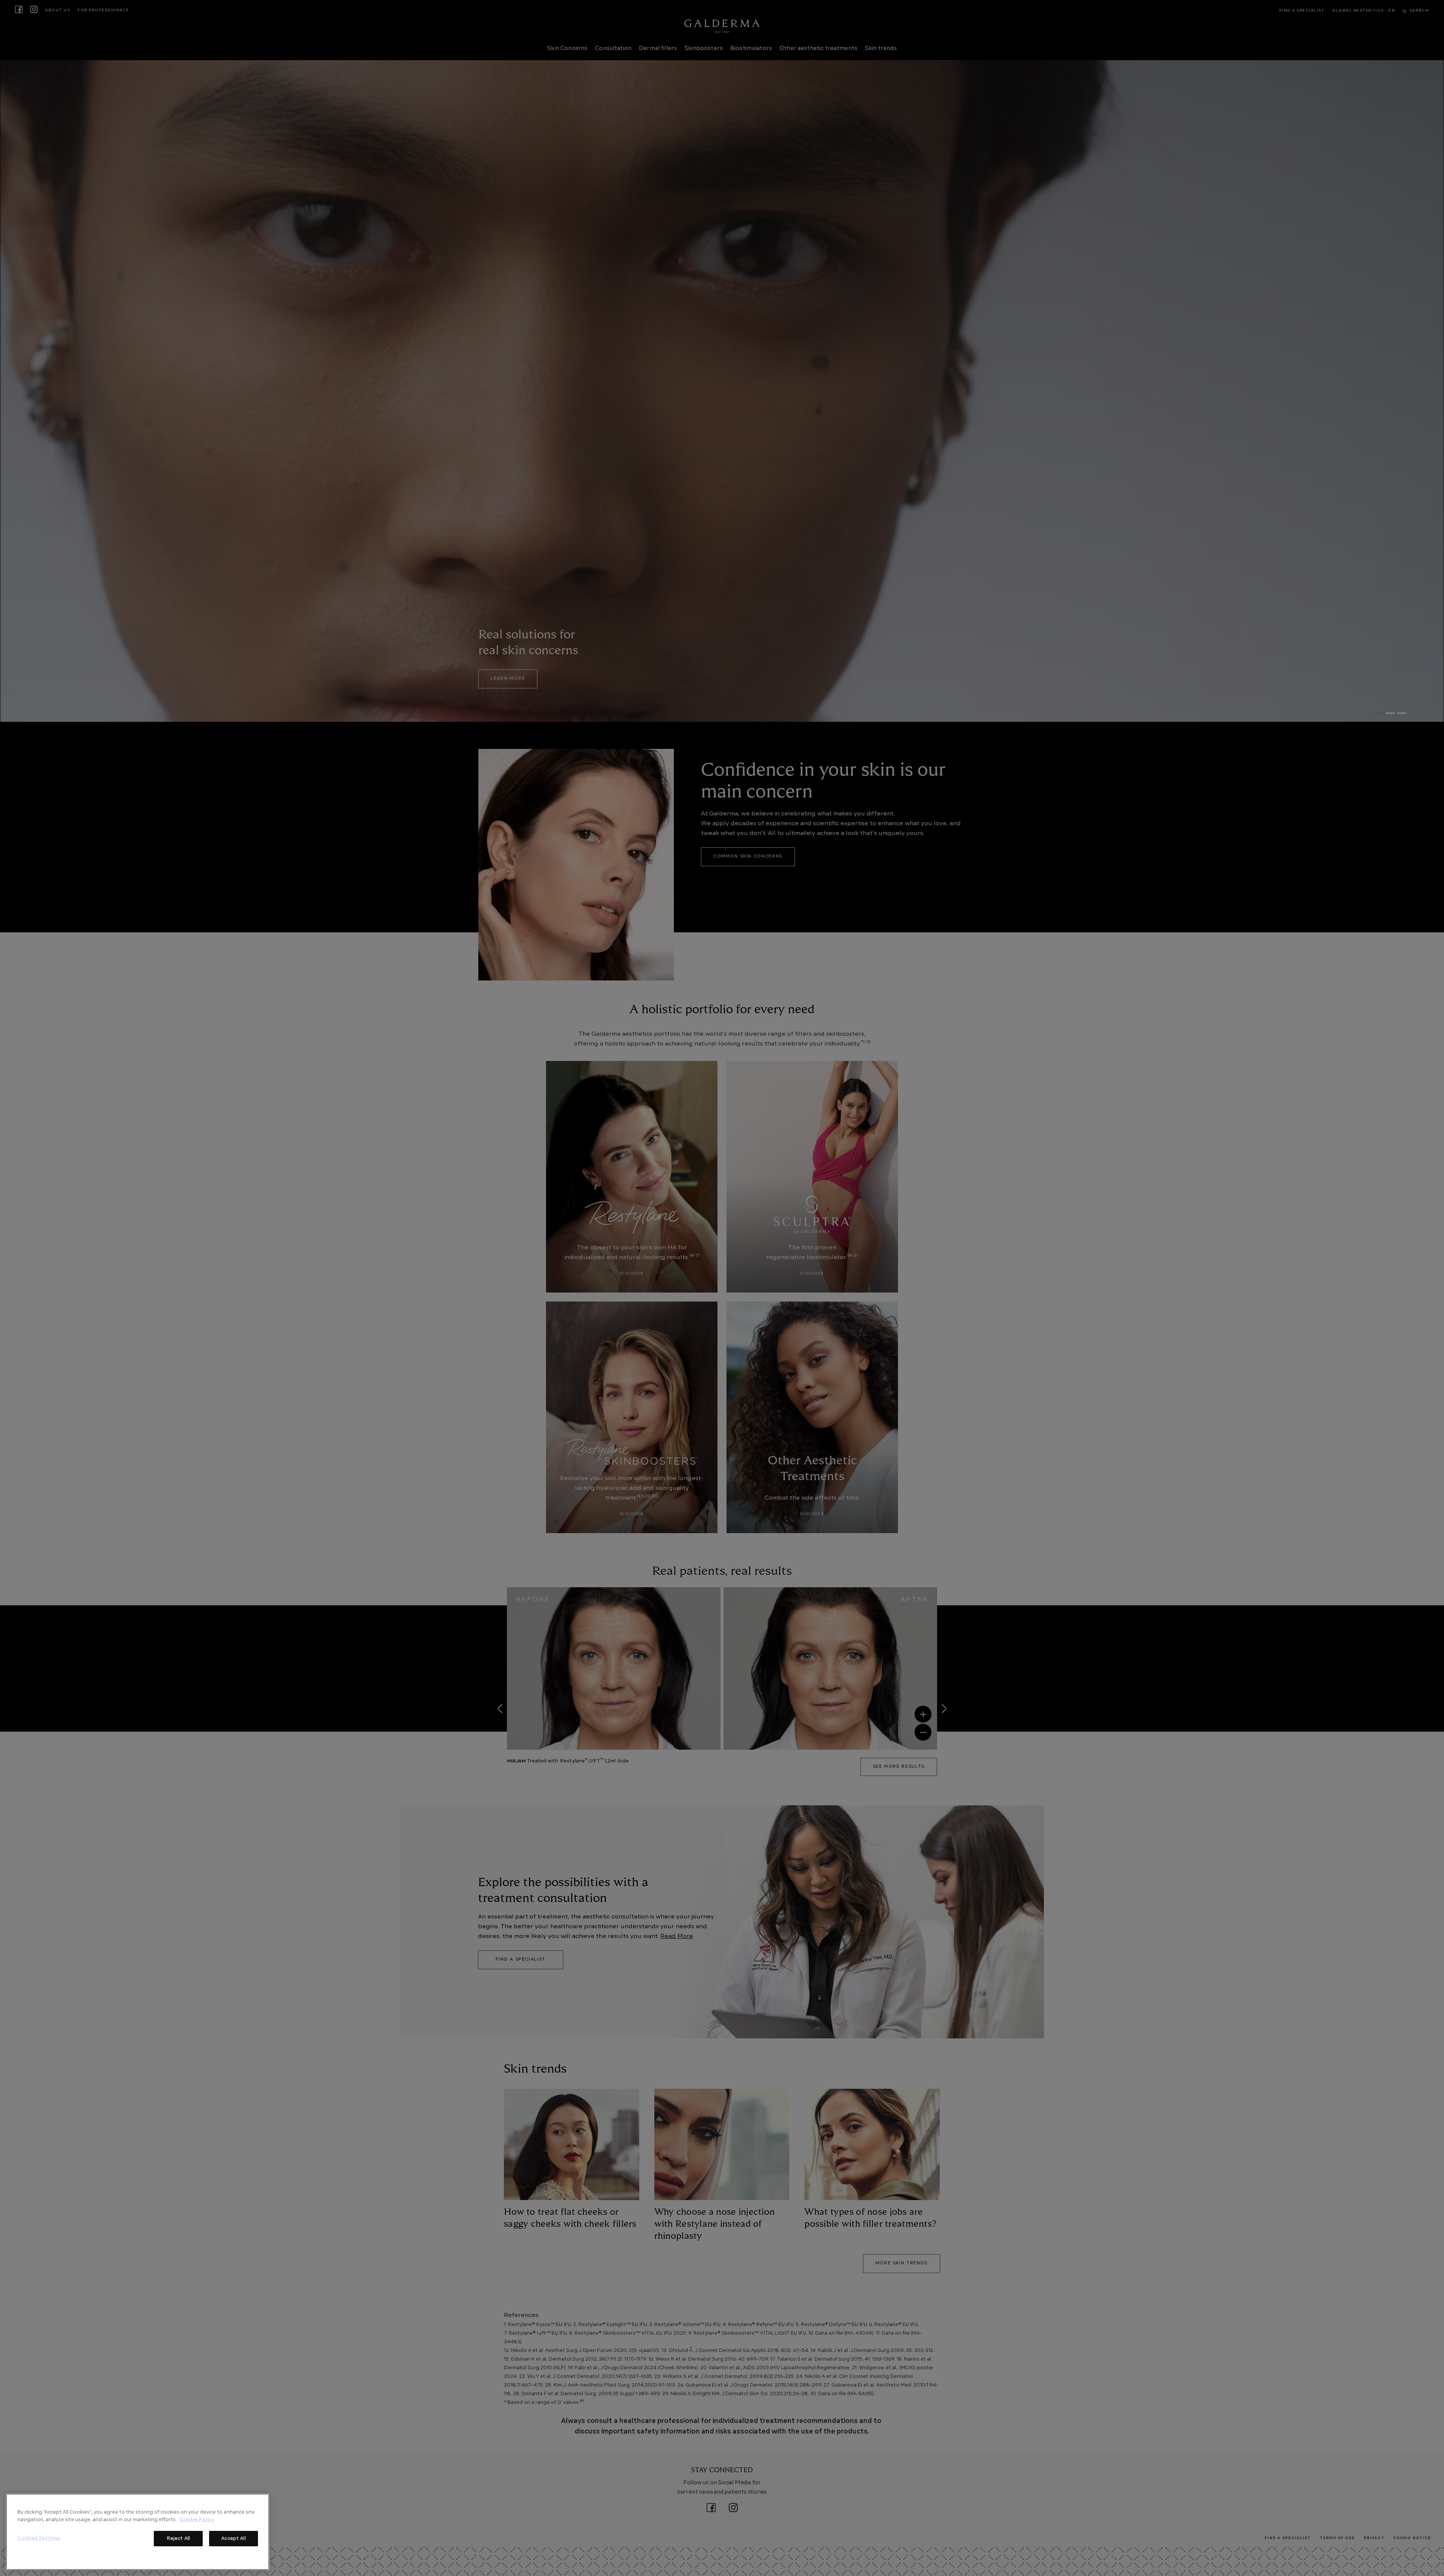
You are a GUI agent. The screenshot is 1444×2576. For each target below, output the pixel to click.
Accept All (233, 2539)
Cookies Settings (39, 2538)
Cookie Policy (197, 2519)
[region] (138, 2532)
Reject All (178, 2539)
